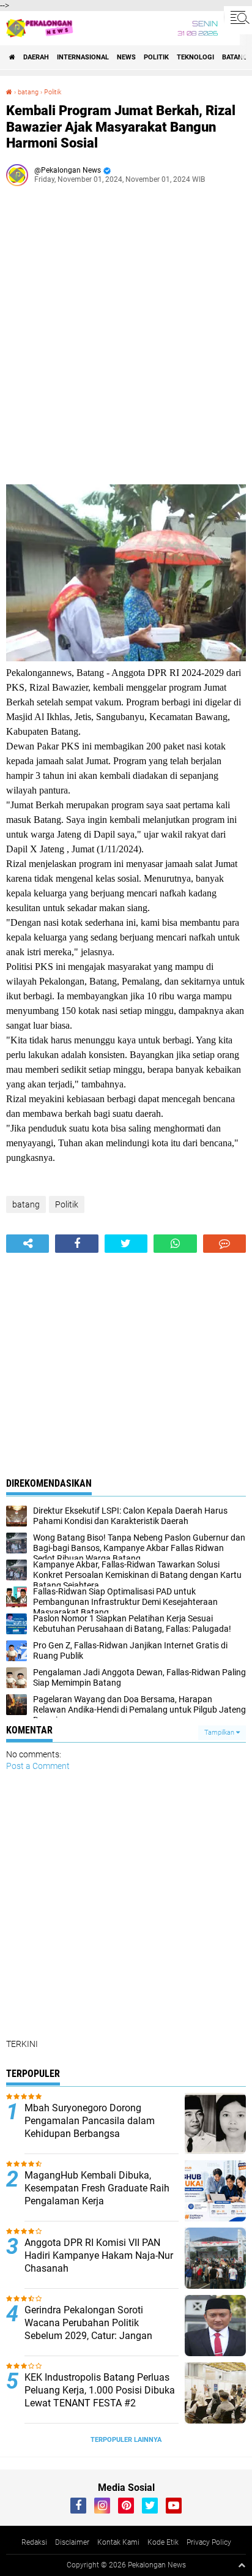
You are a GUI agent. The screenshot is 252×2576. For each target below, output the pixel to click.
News (126, 57)
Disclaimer (72, 2542)
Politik (156, 57)
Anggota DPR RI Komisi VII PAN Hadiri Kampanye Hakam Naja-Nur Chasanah (99, 2255)
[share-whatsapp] (175, 1244)
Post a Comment (38, 1766)
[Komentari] (224, 1244)
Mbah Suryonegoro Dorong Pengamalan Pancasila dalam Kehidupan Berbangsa (90, 2121)
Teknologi (195, 57)
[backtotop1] (242, 2565)
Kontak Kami (118, 2542)
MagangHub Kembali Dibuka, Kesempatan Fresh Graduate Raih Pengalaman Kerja (97, 2188)
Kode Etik (163, 2542)
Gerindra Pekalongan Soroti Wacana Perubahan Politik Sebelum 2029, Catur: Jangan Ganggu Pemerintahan (88, 2329)
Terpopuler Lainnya (126, 2440)
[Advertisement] (126, 340)
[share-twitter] (126, 1244)
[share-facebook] (76, 1244)
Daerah (36, 57)
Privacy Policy (209, 2542)
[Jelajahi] (238, 17)
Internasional (83, 57)
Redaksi (34, 2542)
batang (235, 57)
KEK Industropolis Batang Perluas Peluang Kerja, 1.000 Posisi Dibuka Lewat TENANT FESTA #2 (100, 2390)
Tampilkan (220, 1733)
